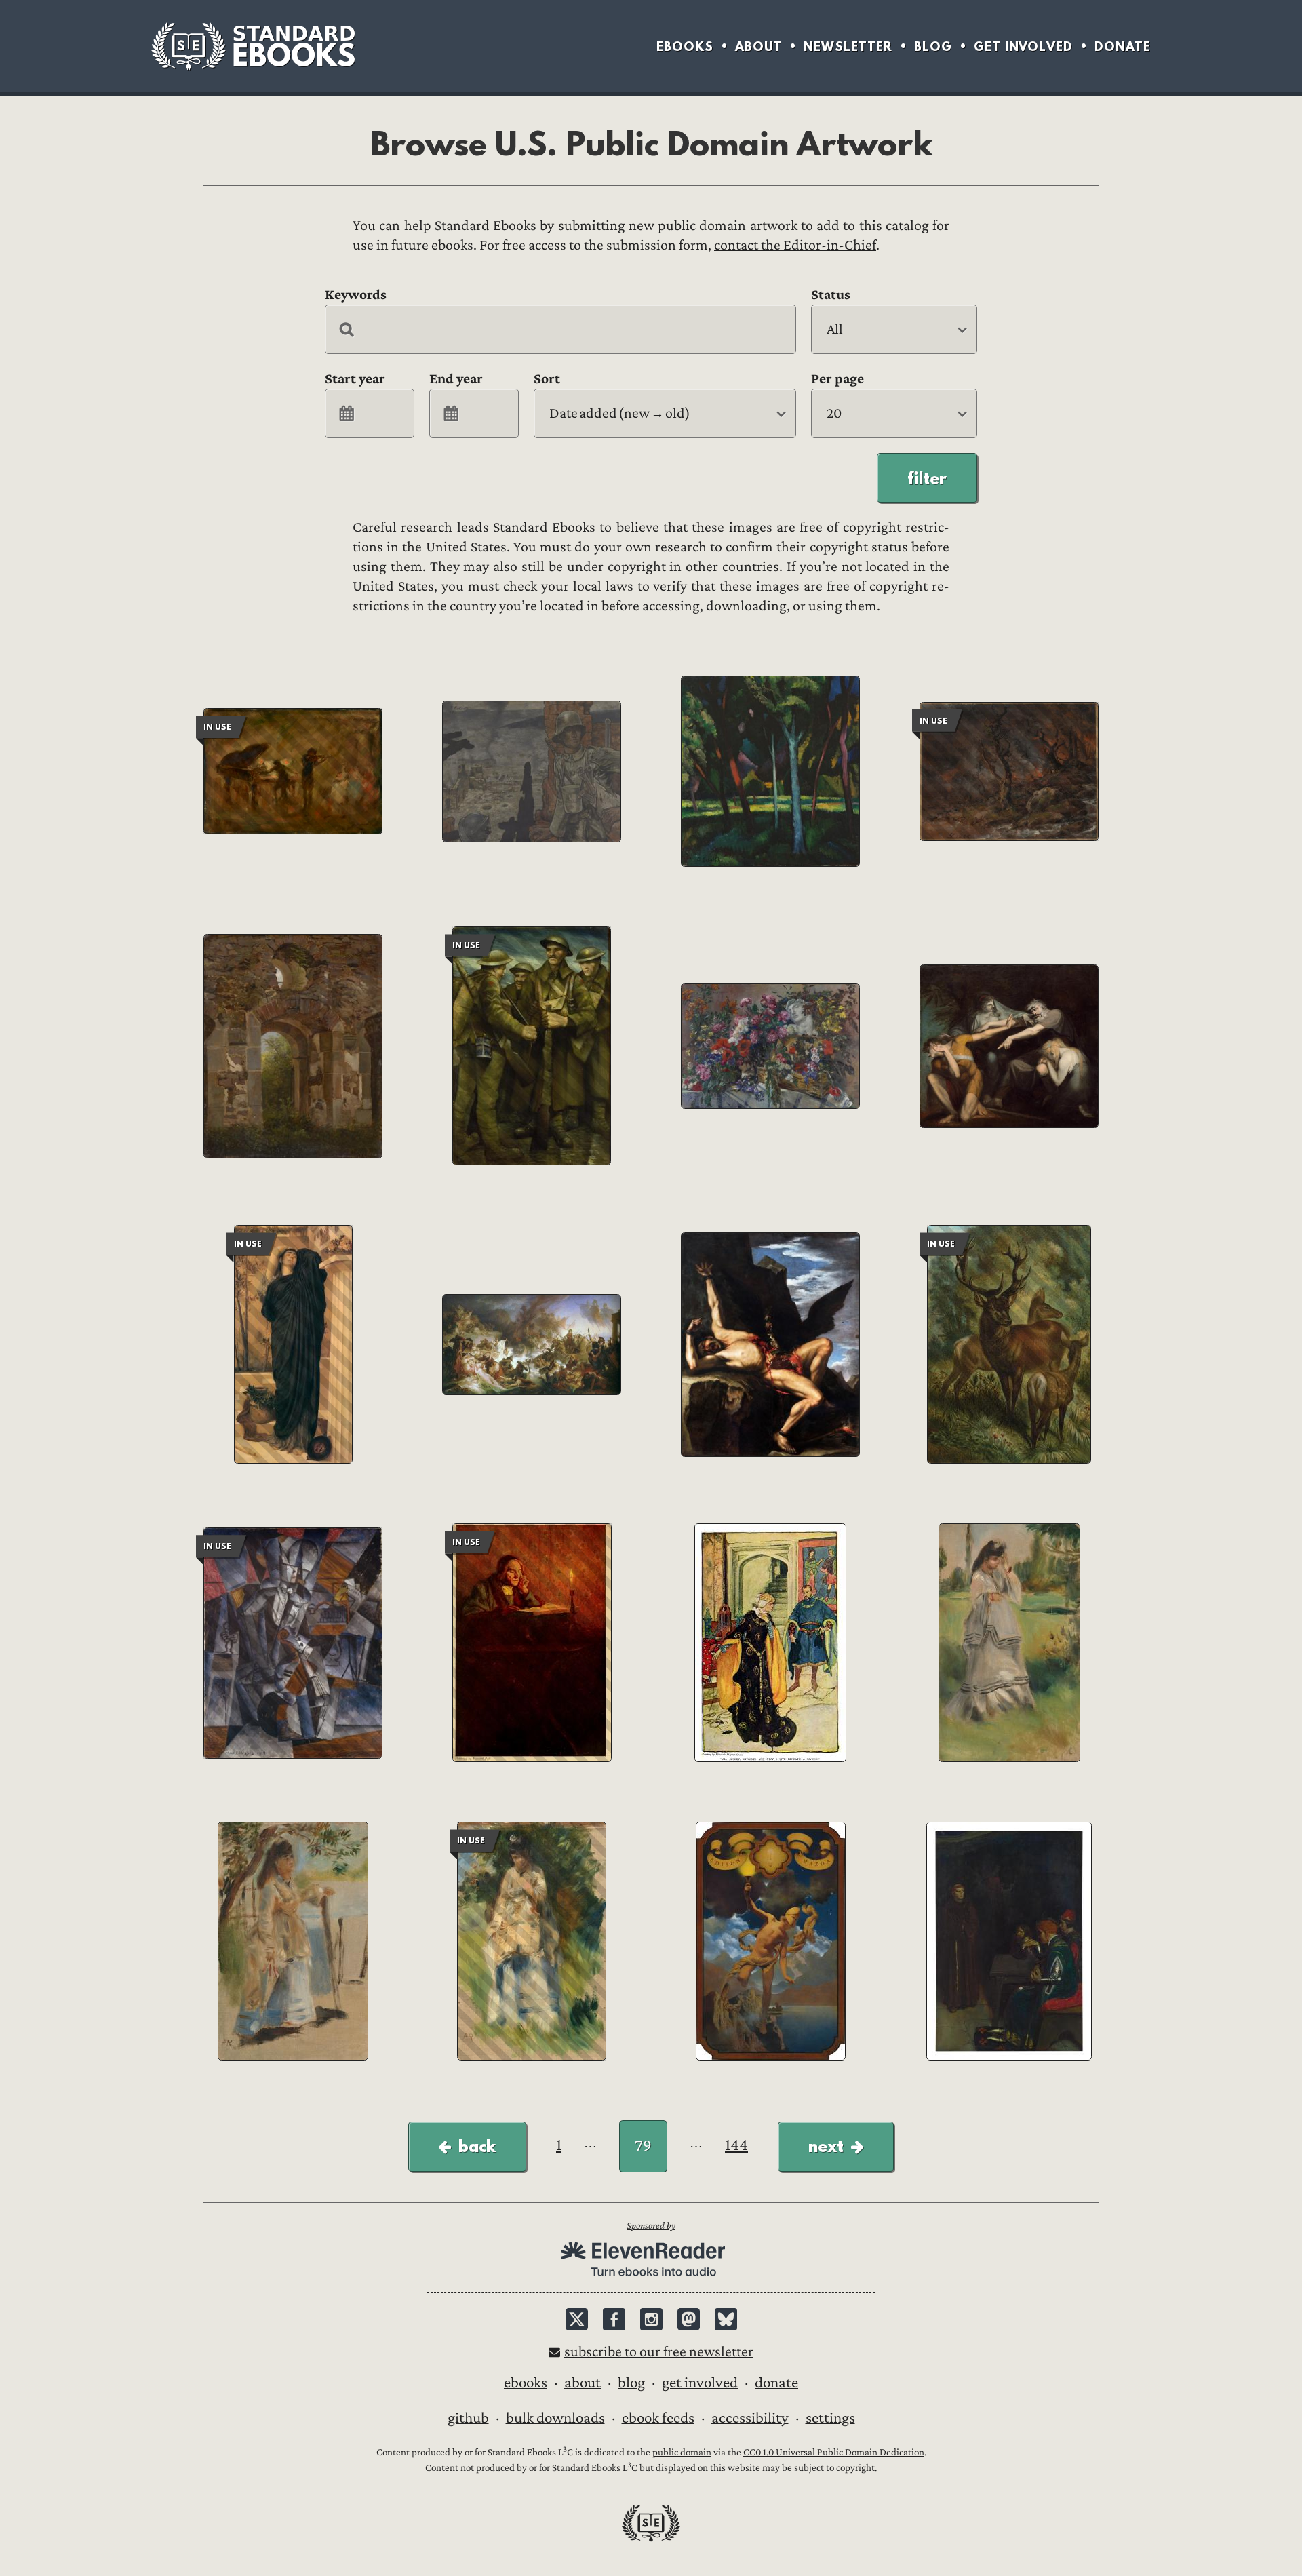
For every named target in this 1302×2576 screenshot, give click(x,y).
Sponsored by (651, 2226)
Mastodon (689, 2319)
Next (826, 2146)
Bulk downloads (555, 2418)
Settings (830, 2418)
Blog (933, 46)
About (758, 46)
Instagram (651, 2319)
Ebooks (685, 46)
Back (477, 2146)
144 (736, 2145)
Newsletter (848, 46)
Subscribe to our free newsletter (659, 2352)
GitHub (468, 2418)
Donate (1123, 46)
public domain (682, 2452)
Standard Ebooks (253, 46)
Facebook (614, 2319)
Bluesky (726, 2319)
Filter (927, 478)
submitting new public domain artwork (678, 226)
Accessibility (750, 2418)
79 (643, 2146)
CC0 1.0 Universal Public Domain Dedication (834, 2452)
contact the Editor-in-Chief (795, 245)
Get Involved (1023, 46)
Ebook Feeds (658, 2418)
